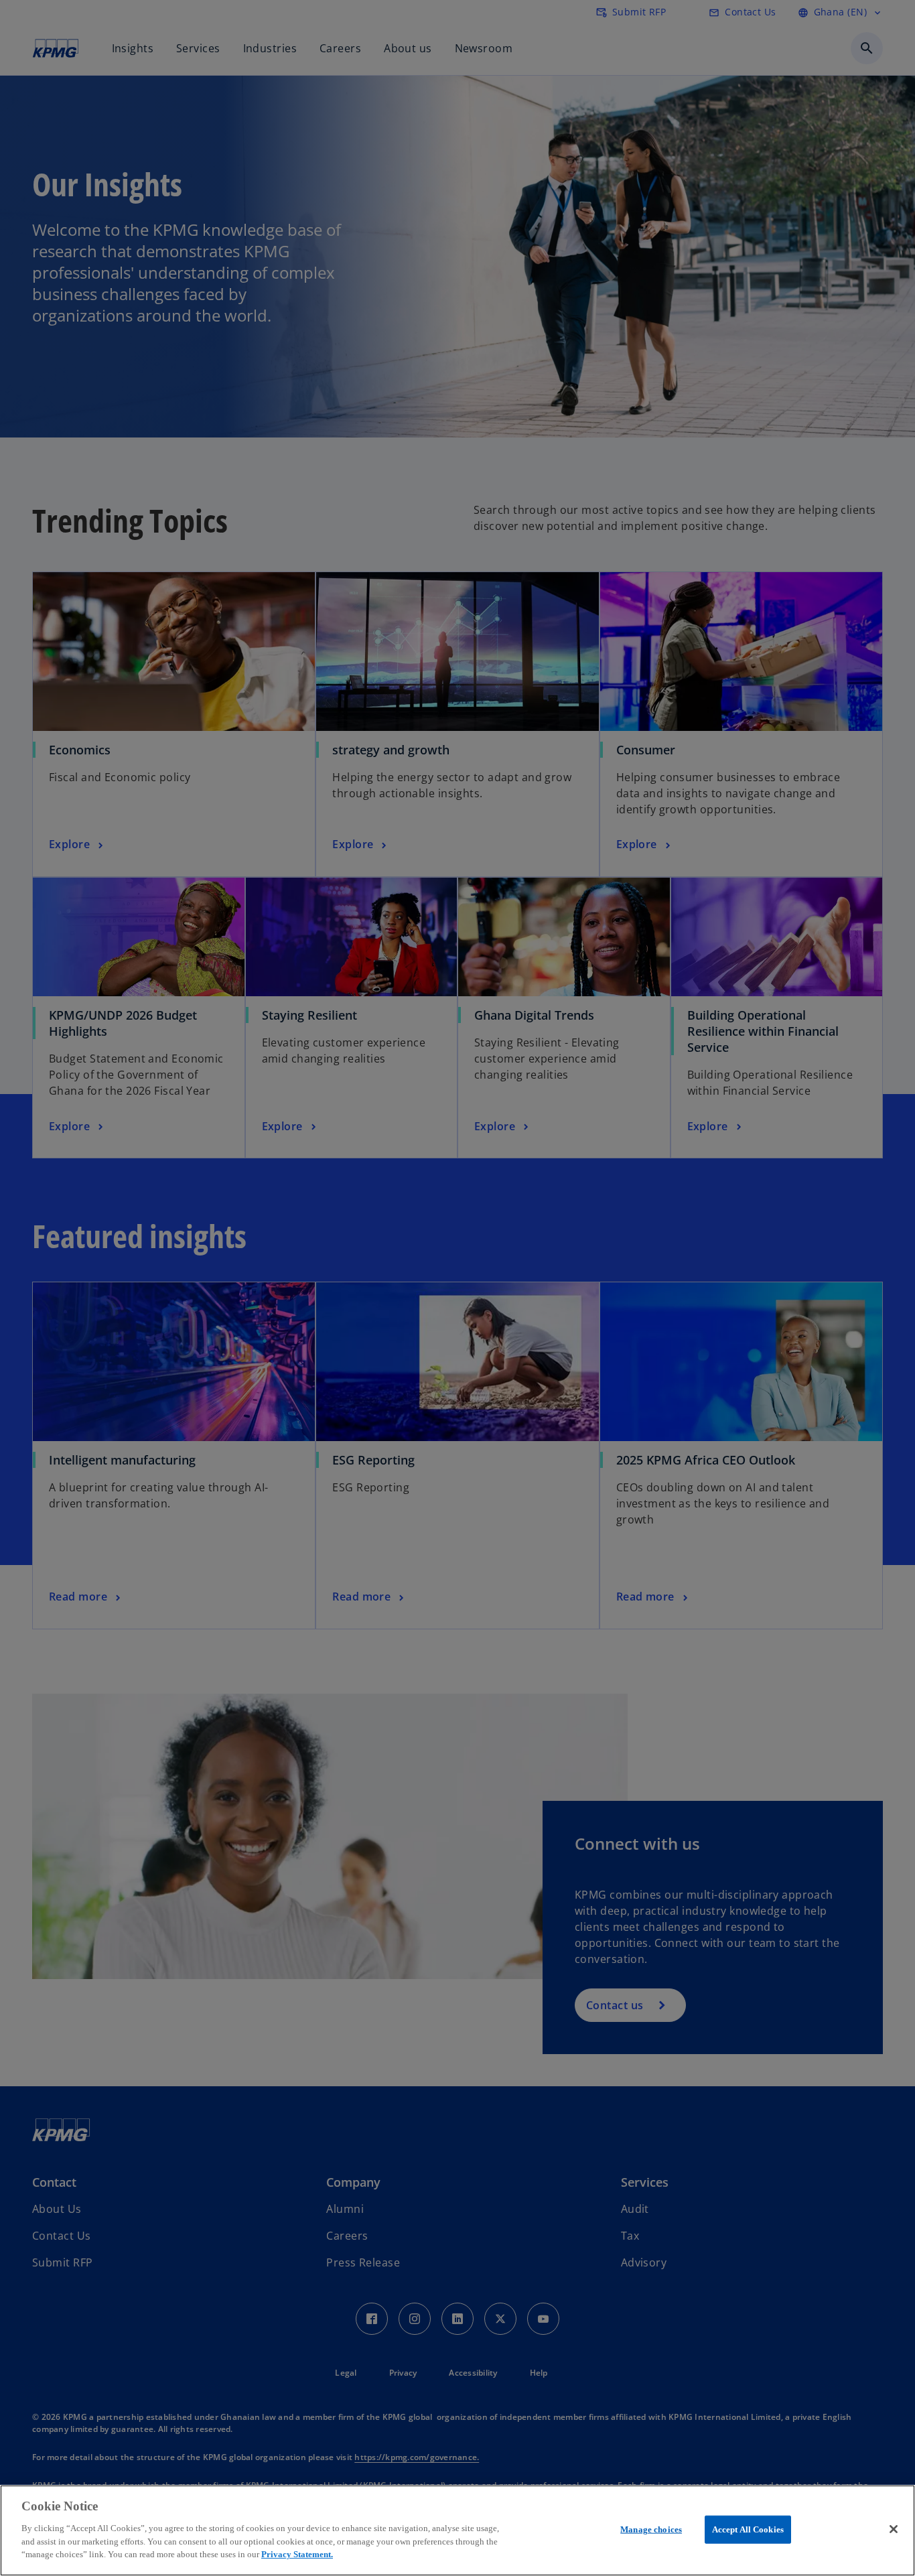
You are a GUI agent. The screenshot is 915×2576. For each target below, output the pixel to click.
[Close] (894, 2529)
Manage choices (651, 2529)
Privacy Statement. (297, 2554)
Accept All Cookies (748, 2529)
